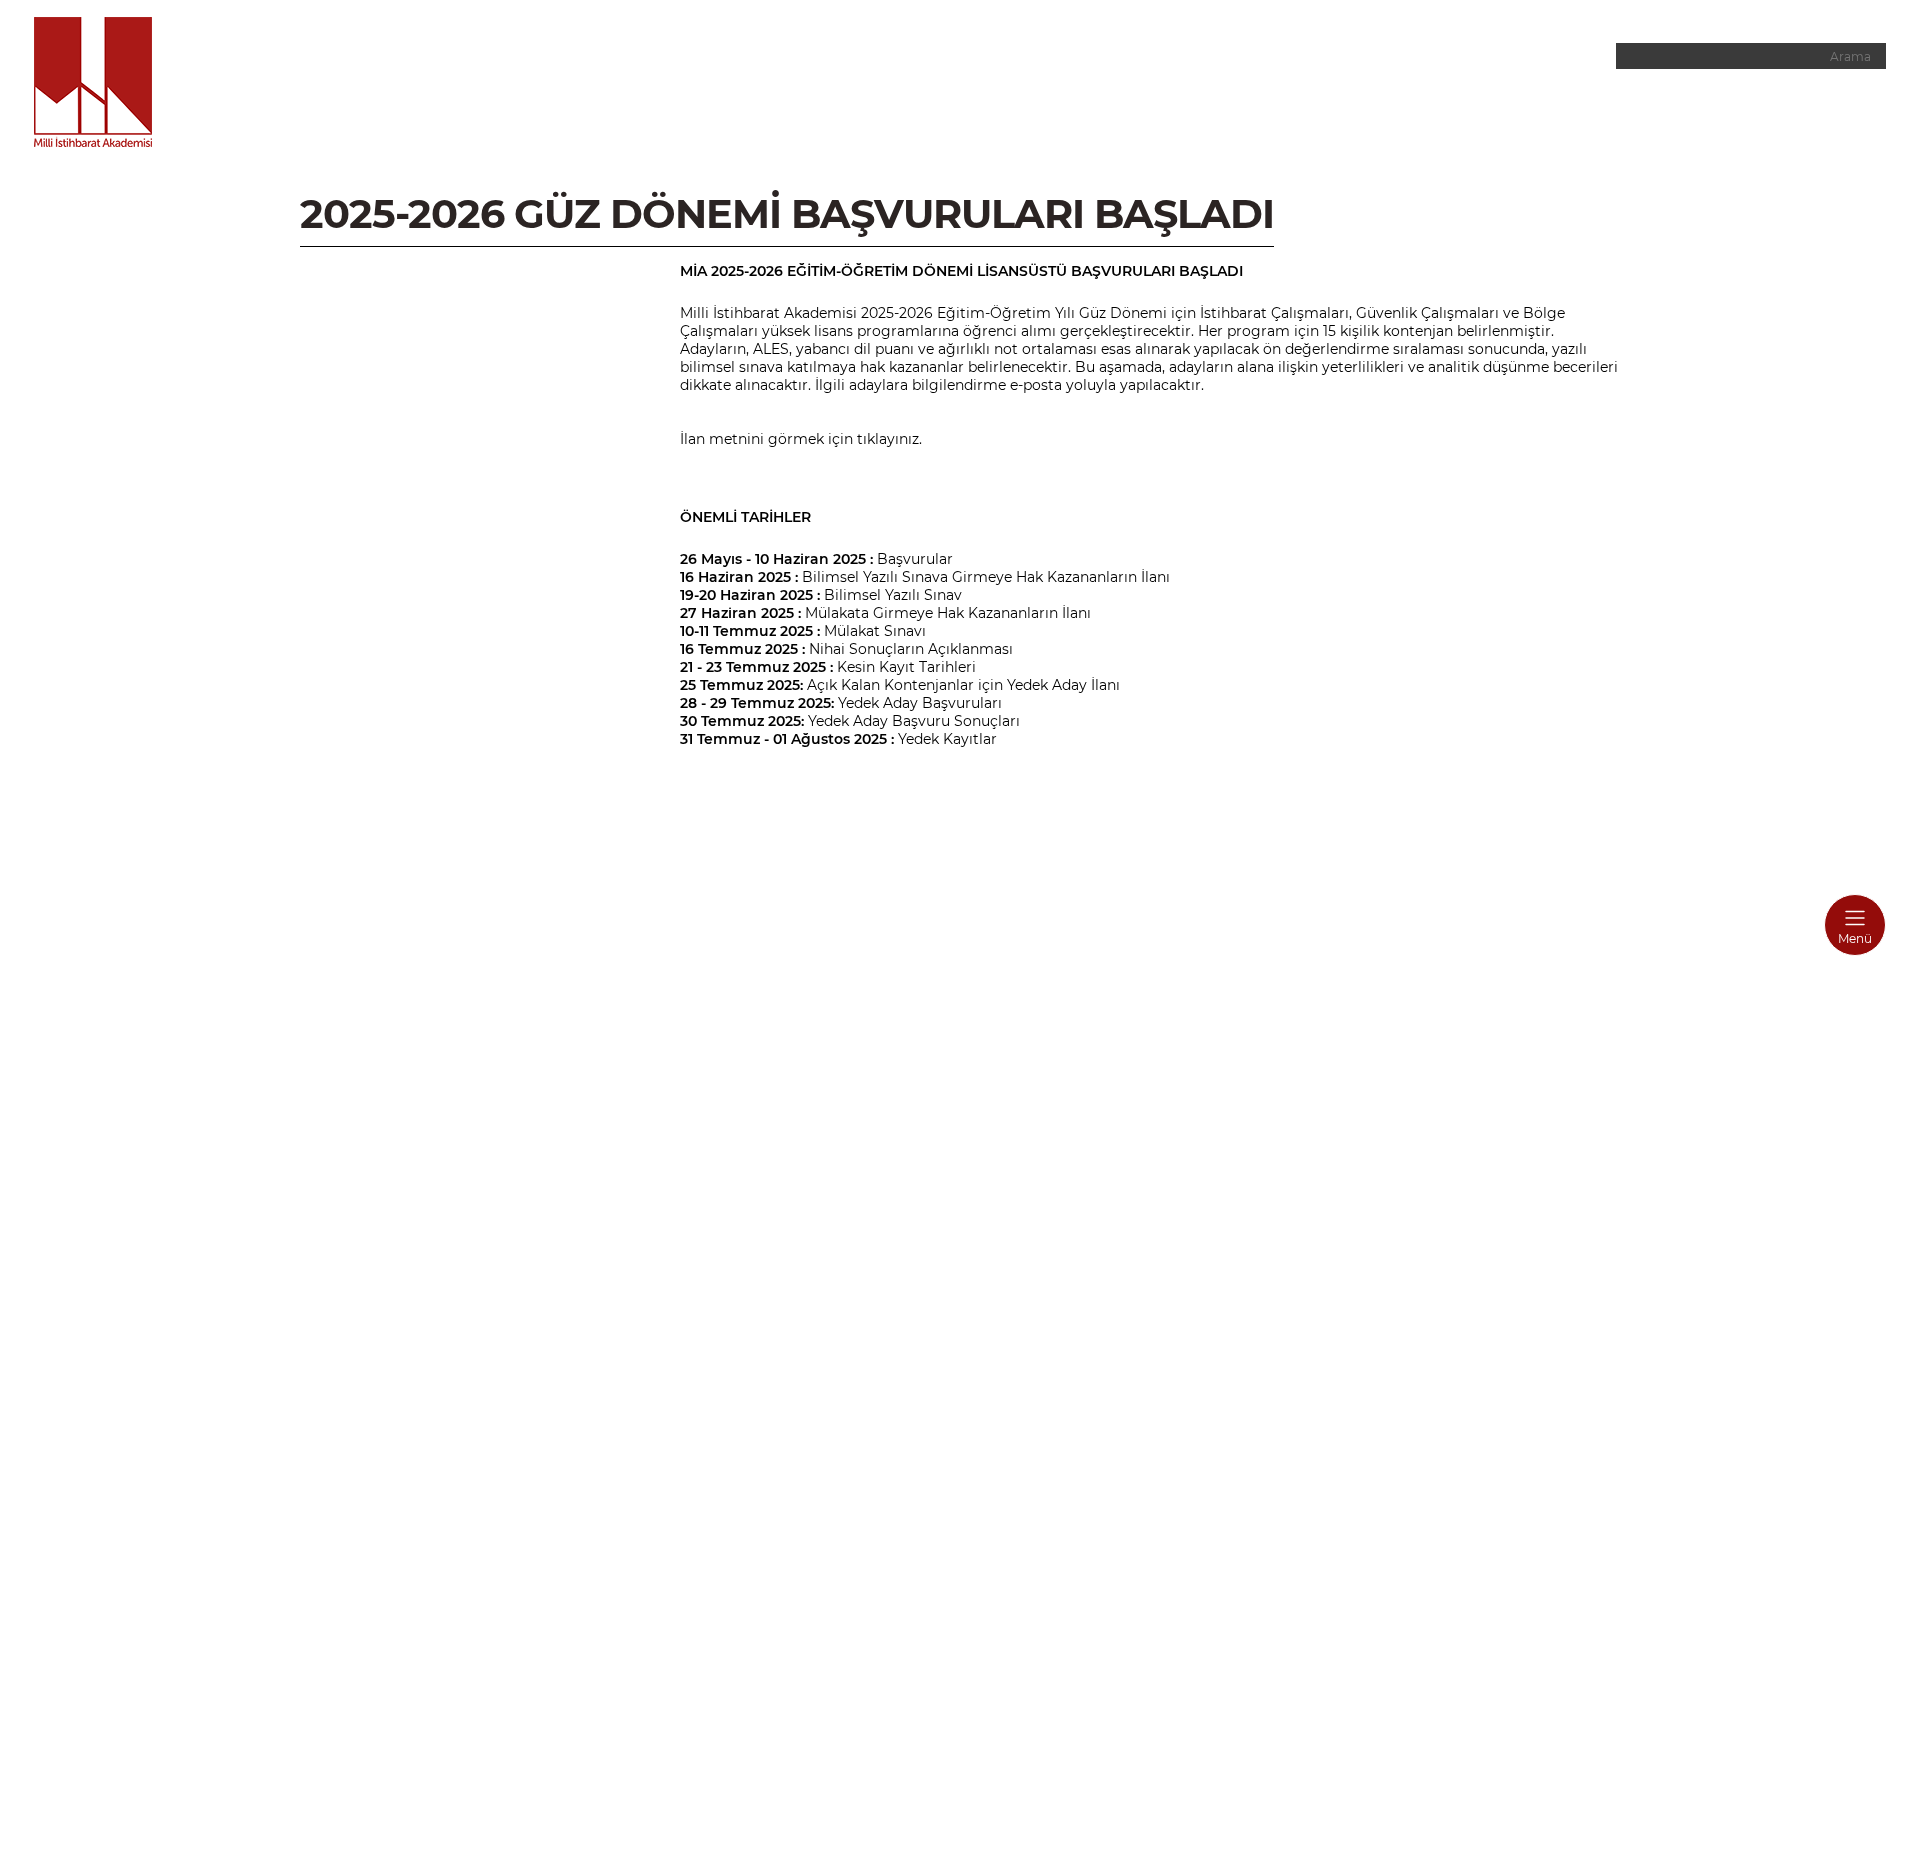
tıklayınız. (889, 439)
